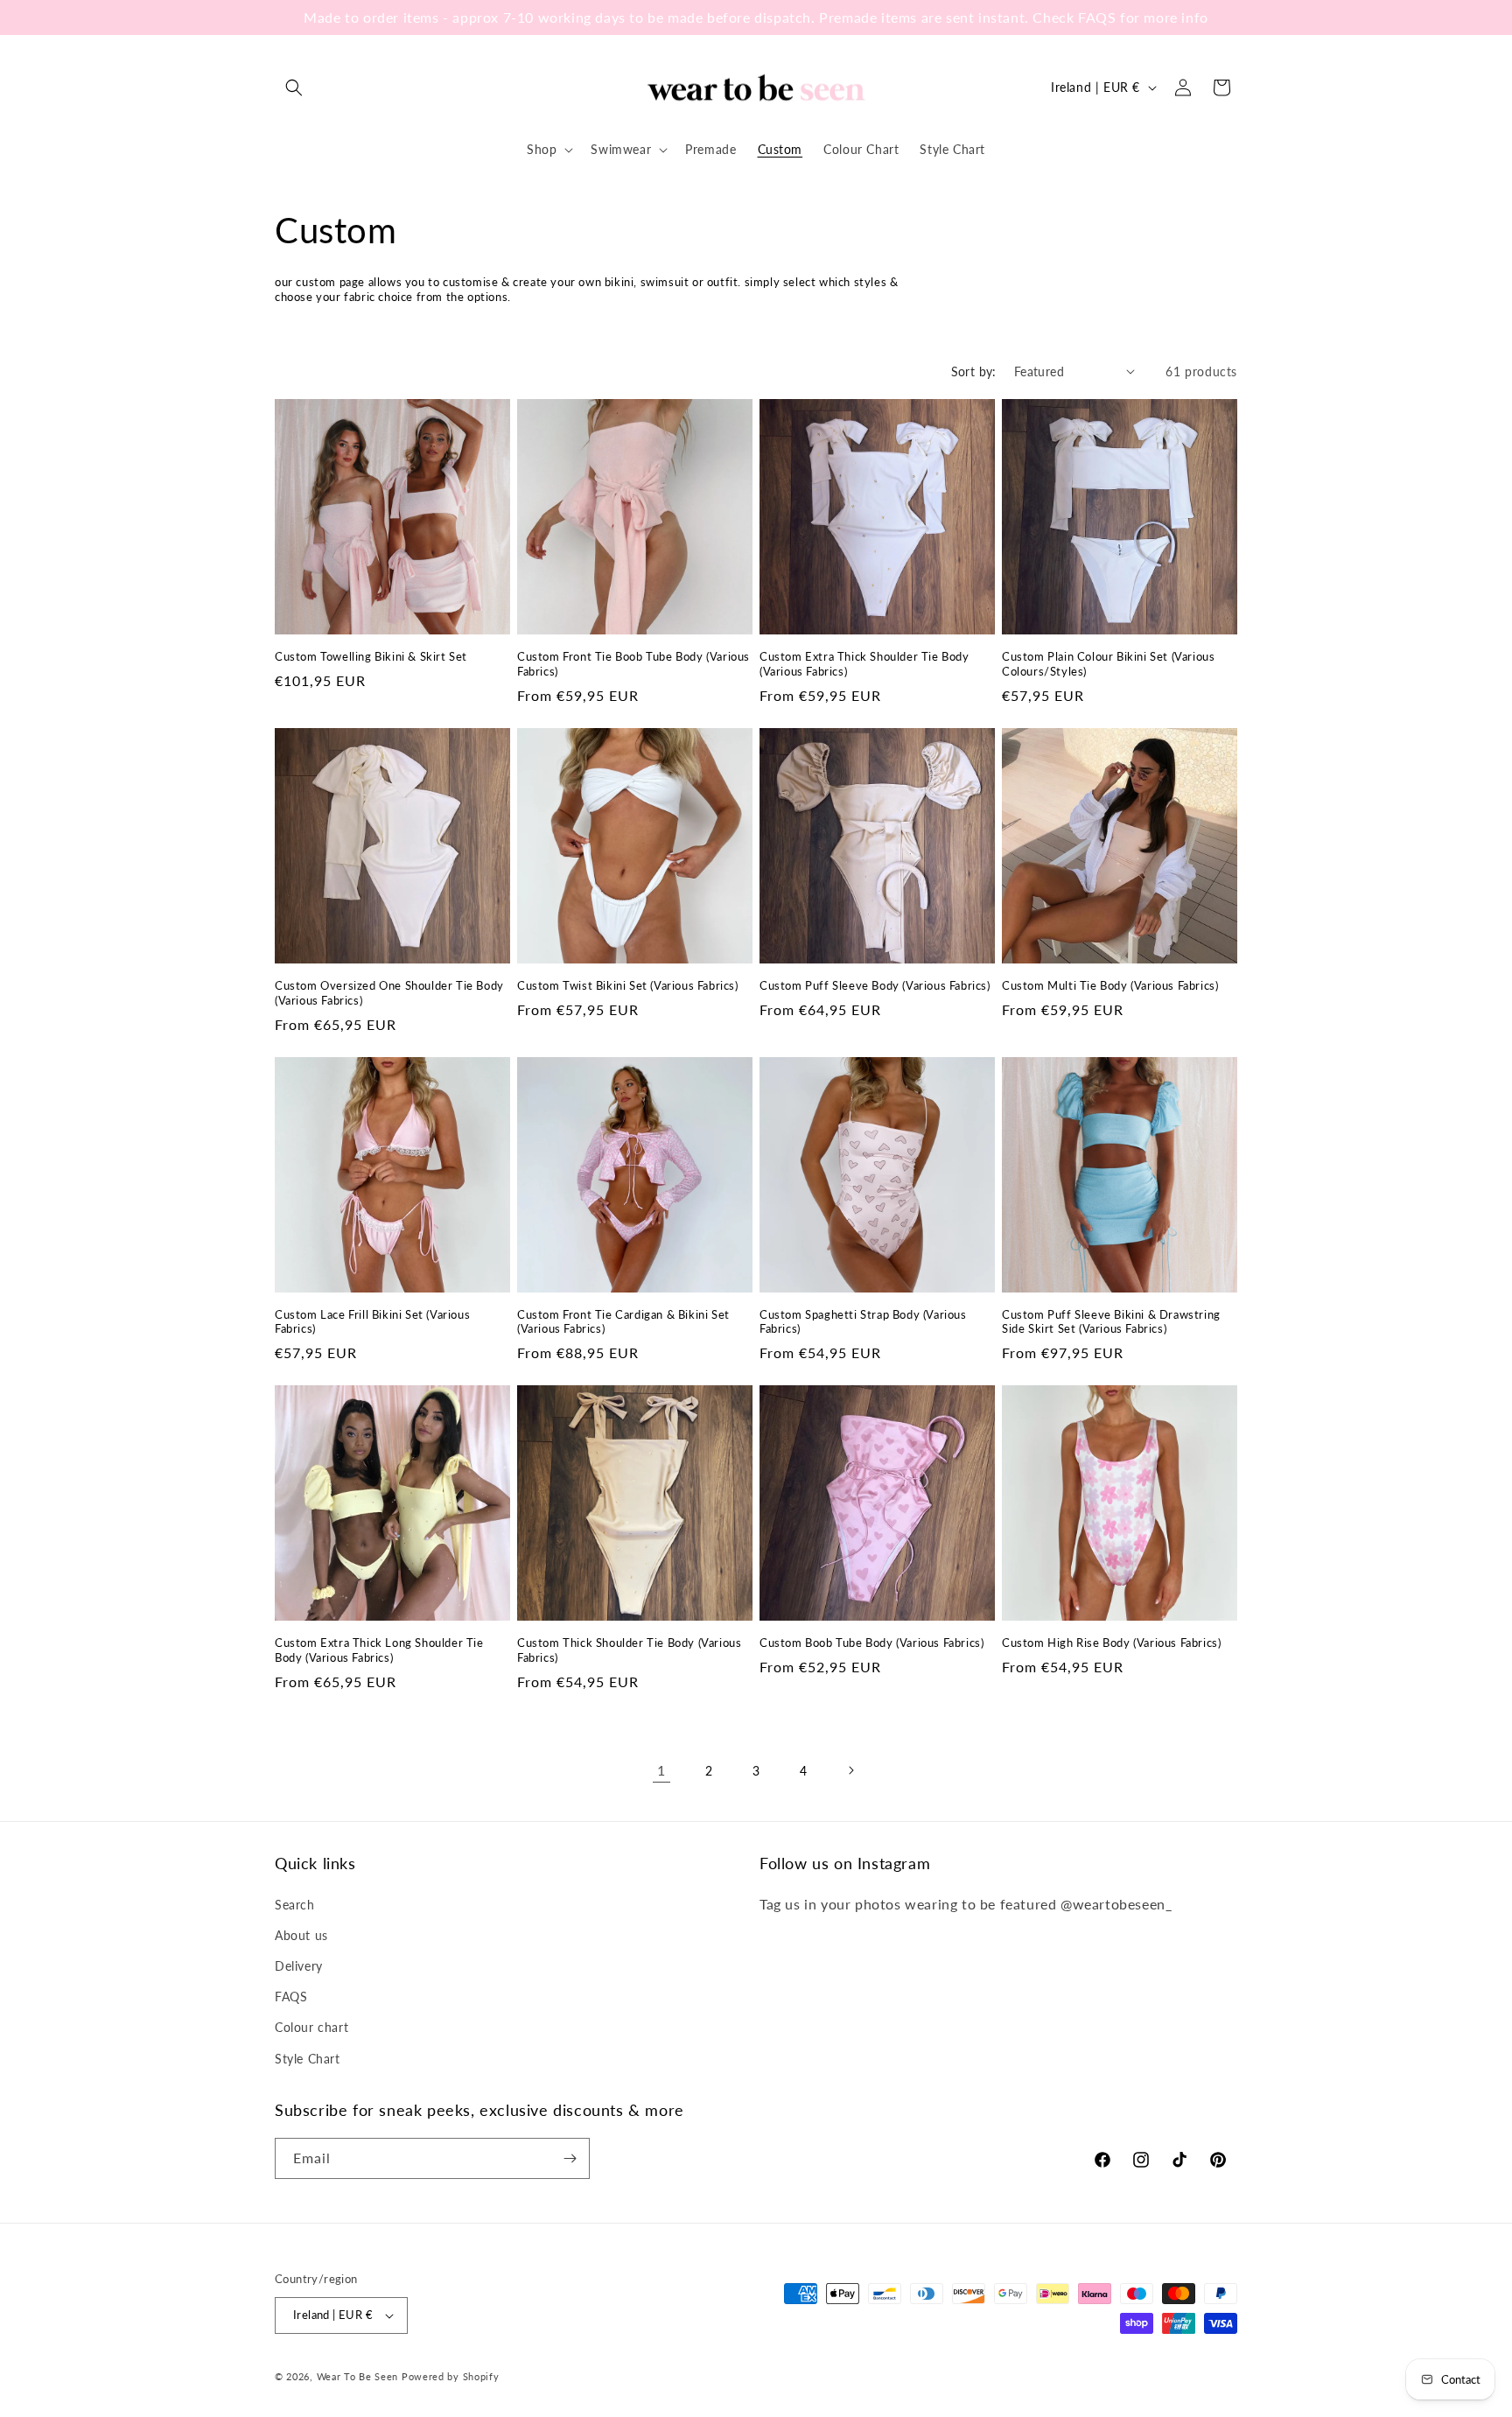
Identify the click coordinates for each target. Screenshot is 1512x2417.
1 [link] (661, 1770)
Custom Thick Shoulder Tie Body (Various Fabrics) (629, 1650)
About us (301, 1935)
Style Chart (308, 2059)
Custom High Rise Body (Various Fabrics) (1111, 1643)
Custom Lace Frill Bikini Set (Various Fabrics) (372, 1322)
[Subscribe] (570, 2158)
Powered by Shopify (451, 2376)
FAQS (291, 1997)
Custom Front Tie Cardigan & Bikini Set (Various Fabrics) (623, 1322)
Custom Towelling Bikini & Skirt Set (371, 656)
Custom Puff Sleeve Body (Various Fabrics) (875, 985)
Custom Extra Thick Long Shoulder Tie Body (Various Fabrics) (379, 1650)
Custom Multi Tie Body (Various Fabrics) (1110, 985)
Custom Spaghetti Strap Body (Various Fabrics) (863, 1322)
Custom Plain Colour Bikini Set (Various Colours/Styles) (1108, 664)
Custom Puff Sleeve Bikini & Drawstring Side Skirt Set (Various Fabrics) (1111, 1322)
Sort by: (974, 371)
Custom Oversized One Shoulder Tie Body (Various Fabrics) (389, 993)
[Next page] (850, 1770)
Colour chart (311, 2027)
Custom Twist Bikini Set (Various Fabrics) (628, 985)
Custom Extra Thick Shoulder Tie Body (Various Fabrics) (864, 664)
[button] (294, 88)
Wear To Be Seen (358, 2376)
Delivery (299, 1966)
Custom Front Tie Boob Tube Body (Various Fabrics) (633, 664)
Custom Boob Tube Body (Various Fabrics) (871, 1643)
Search (295, 1905)
